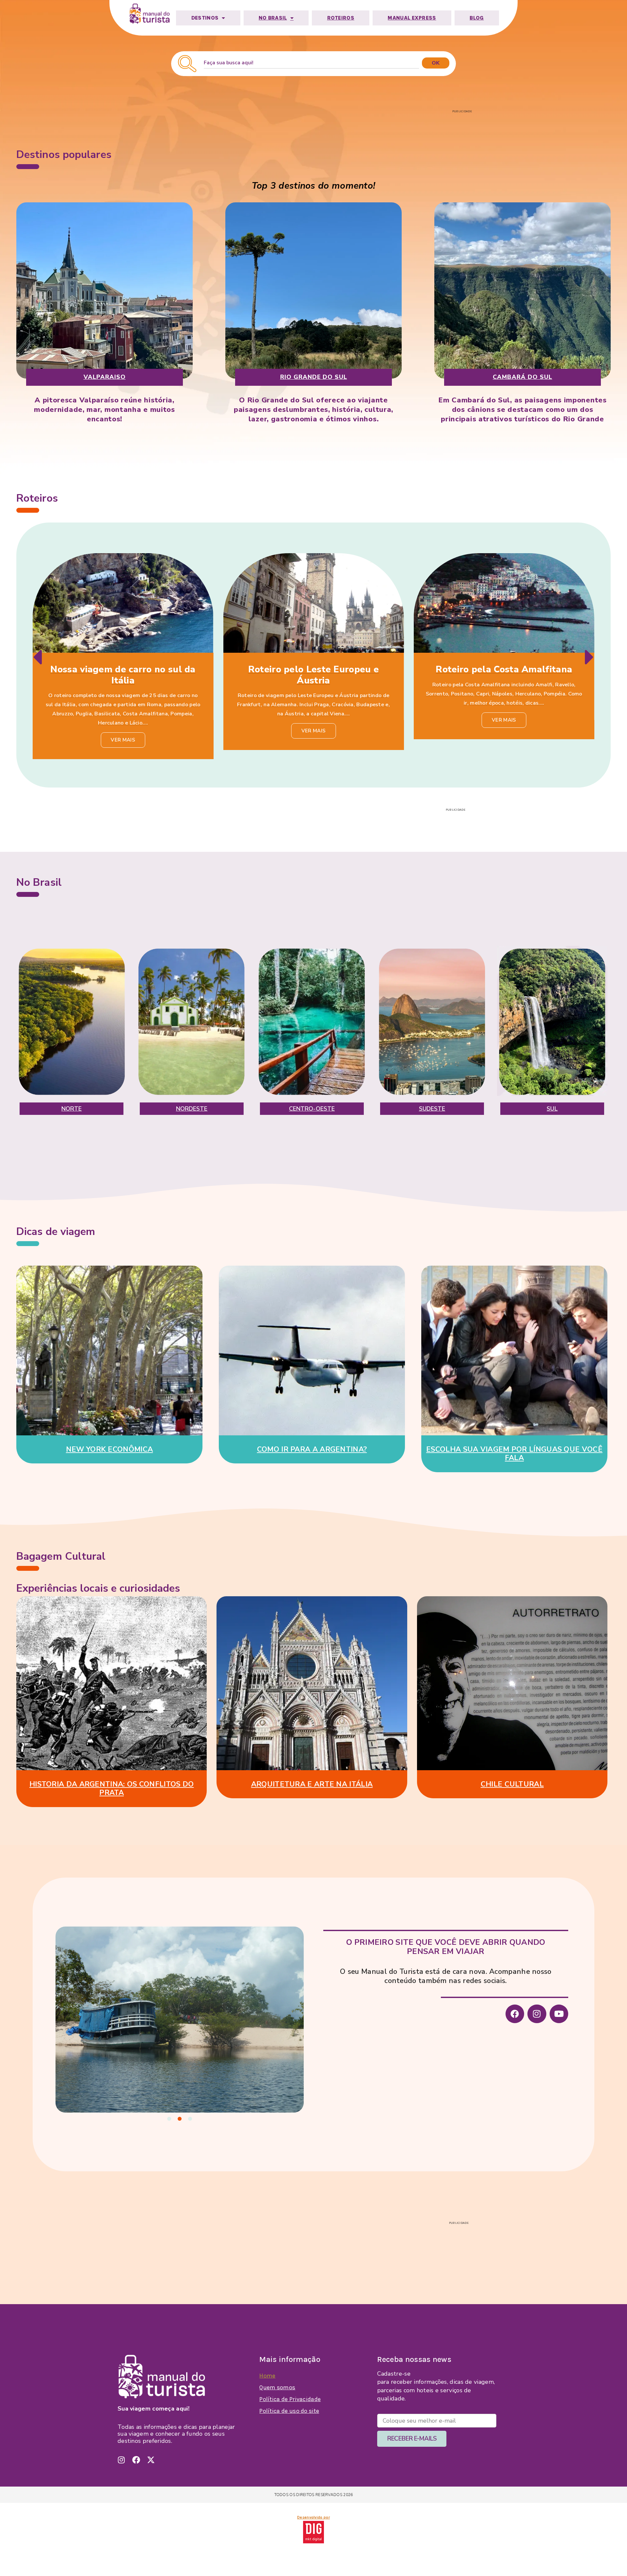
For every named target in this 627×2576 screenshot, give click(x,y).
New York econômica (109, 1449)
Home (267, 2376)
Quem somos (277, 2387)
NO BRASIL (273, 18)
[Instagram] (537, 2014)
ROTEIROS (341, 18)
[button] (37, 657)
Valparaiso (105, 377)
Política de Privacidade (290, 2399)
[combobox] (311, 63)
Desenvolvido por (313, 2517)
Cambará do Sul (522, 377)
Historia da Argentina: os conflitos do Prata (112, 1788)
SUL (552, 1109)
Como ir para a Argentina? (312, 1449)
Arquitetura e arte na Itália (312, 1784)
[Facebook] (515, 2014)
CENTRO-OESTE (312, 1109)
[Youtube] (559, 2014)
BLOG (477, 18)
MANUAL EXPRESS (412, 18)
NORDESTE (192, 1109)
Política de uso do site (289, 2411)
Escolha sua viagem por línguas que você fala (514, 1454)
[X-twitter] (151, 2460)
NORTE (72, 1109)
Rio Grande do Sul (314, 377)
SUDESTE (432, 1109)
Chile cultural (512, 1784)
